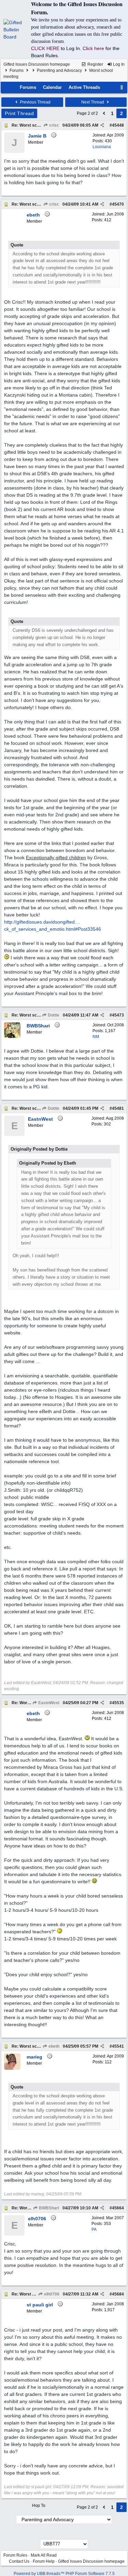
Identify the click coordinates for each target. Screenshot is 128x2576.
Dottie (53, 1015)
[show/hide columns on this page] (122, 87)
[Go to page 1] (104, 113)
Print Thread (19, 113)
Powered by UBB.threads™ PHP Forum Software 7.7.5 (64, 2574)
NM (96, 1037)
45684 (118, 2294)
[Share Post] (102, 125)
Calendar (52, 87)
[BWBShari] (12, 1037)
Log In (118, 64)
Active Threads (84, 87)
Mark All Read (44, 2555)
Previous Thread (35, 102)
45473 (118, 1015)
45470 (118, 204)
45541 (118, 2046)
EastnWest (48, 1703)
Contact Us (19, 2561)
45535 (118, 1703)
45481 (118, 1108)
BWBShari (48, 2208)
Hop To (39, 2506)
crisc (54, 125)
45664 (118, 2208)
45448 (118, 125)
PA (94, 2229)
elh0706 (51, 2294)
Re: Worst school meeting (37, 125)
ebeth (53, 2046)
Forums (17, 70)
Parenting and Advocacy (59, 70)
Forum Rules (15, 2555)
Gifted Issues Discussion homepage (37, 64)
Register (95, 64)
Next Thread (93, 102)
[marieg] (12, 2068)
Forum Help (44, 2561)
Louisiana (102, 147)
